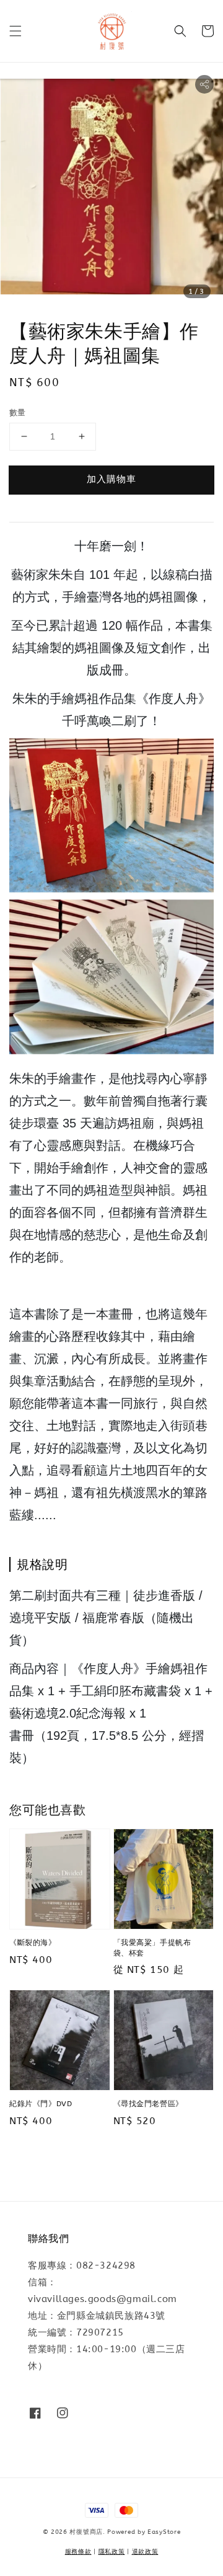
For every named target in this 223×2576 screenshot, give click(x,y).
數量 (18, 412)
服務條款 (78, 2552)
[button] (15, 31)
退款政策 (145, 2552)
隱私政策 (112, 2552)
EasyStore (164, 2532)
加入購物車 (111, 479)
